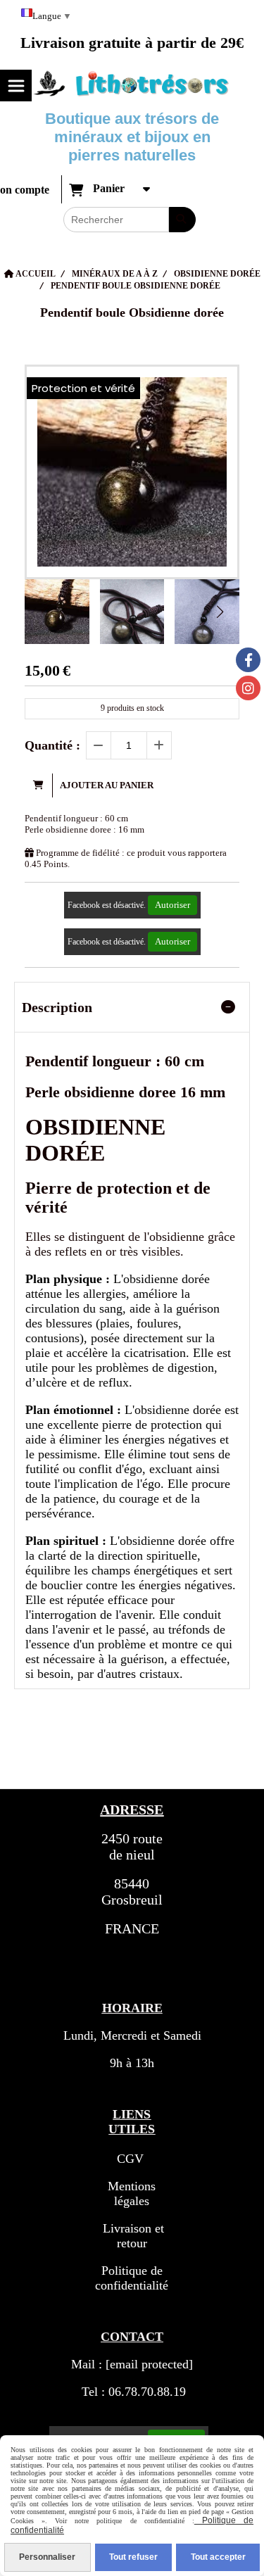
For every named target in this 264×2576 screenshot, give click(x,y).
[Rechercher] (182, 220)
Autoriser (172, 905)
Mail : (132, 2364)
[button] (220, 612)
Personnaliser (47, 2557)
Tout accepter (218, 2557)
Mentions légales (132, 2193)
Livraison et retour (132, 2236)
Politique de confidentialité (132, 2278)
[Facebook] (248, 660)
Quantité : (52, 745)
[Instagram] (248, 688)
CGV (130, 2159)
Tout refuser (133, 2557)
